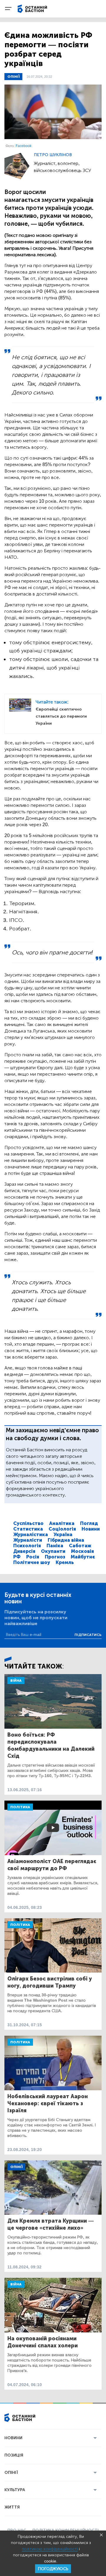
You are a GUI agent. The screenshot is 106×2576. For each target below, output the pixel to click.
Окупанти (53, 1551)
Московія (82, 1551)
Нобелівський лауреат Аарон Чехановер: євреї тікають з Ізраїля (48, 2103)
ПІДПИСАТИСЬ (88, 1635)
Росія (33, 1557)
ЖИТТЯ (12, 2507)
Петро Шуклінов (53, 155)
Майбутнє (83, 1557)
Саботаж (80, 1546)
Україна (63, 1535)
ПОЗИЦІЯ (14, 2455)
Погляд (89, 1523)
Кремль (65, 1562)
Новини (91, 1529)
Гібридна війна (66, 1540)
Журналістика (31, 1535)
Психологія (27, 1546)
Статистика (28, 1529)
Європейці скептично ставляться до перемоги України (61, 716)
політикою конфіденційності (50, 2549)
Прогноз (55, 1557)
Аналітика (62, 1523)
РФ (17, 1557)
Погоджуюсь (53, 2569)
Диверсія (24, 1551)
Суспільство (28, 1523)
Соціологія (62, 1529)
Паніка (55, 1546)
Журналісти (28, 1540)
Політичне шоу (32, 1562)
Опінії (13, 77)
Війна (16, 1681)
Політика (20, 1807)
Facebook (24, 146)
